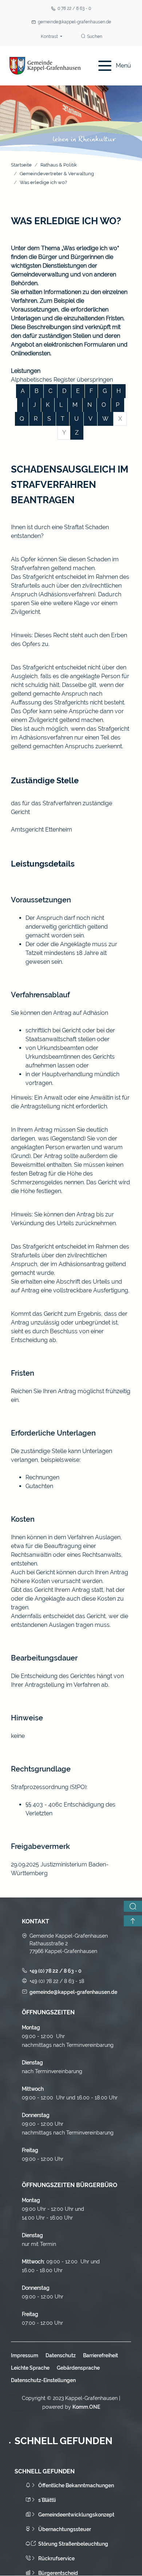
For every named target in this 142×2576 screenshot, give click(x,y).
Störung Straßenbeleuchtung (73, 2544)
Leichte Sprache (30, 2368)
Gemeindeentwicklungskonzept (76, 2515)
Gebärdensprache (78, 2368)
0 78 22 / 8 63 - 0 (74, 8)
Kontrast (50, 37)
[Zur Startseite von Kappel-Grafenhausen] (45, 66)
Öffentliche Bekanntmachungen (76, 2485)
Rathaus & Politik (59, 165)
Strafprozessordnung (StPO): (49, 1787)
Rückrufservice (56, 2558)
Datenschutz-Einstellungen (43, 2380)
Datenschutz (61, 2355)
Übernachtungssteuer (65, 2529)
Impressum (25, 2355)
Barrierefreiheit (100, 2355)
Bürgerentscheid (58, 2573)
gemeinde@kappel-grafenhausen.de (74, 22)
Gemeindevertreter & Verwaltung (57, 174)
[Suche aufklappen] (133, 1906)
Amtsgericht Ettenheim (42, 830)
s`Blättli (47, 2500)
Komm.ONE (86, 2407)
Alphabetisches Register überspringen (62, 380)
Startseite (21, 165)
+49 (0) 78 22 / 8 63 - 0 (56, 1971)
